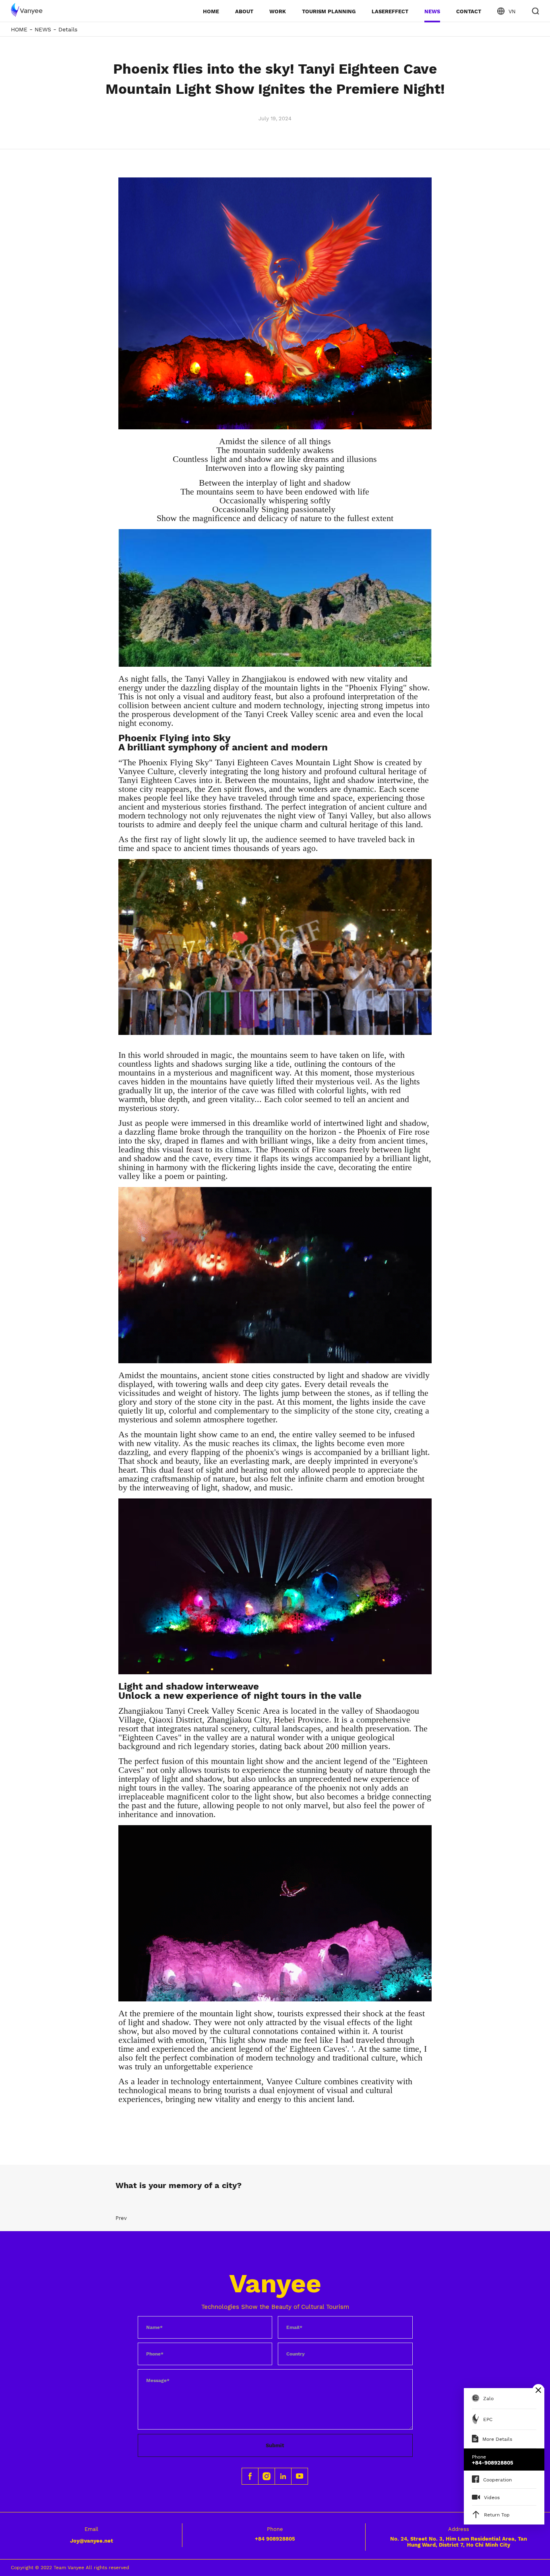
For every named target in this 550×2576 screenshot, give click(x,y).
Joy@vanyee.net (92, 2541)
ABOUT (244, 11)
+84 (275, 2539)
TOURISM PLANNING (329, 11)
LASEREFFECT (390, 11)
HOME (211, 11)
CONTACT (469, 11)
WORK (278, 11)
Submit (275, 2445)
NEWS (432, 11)
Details (68, 29)
